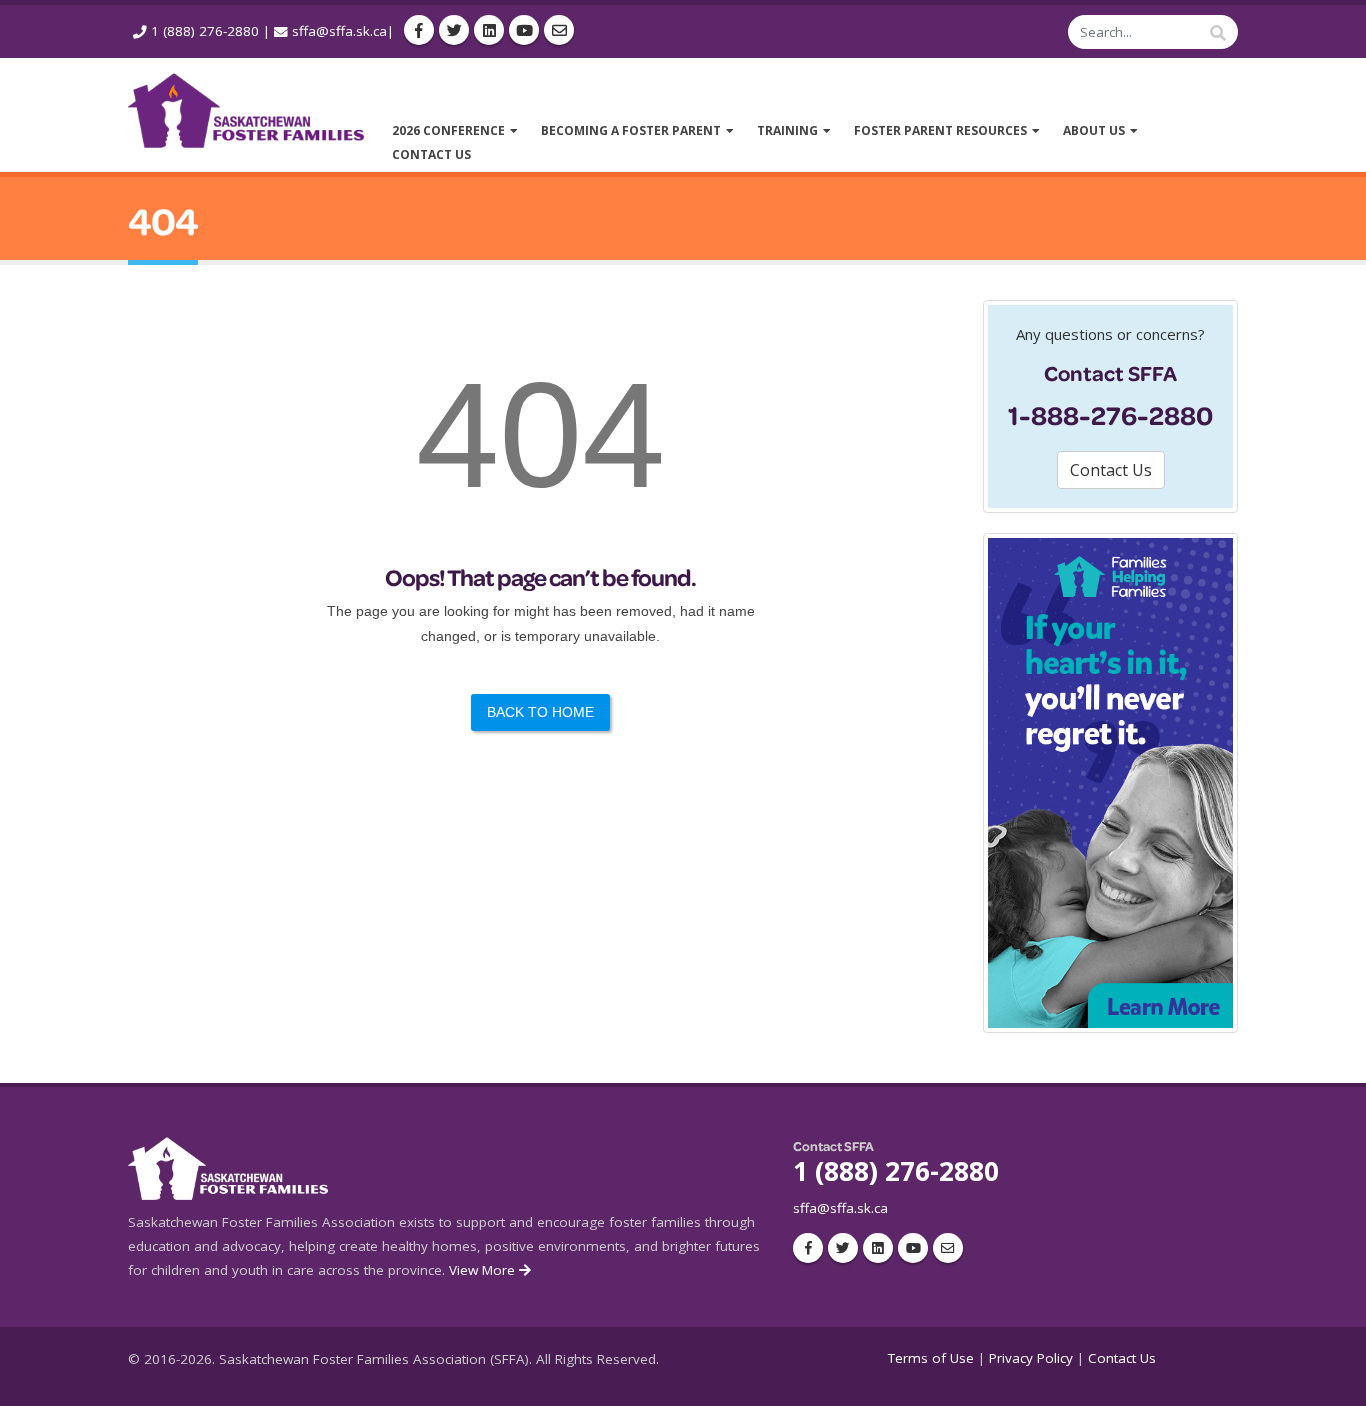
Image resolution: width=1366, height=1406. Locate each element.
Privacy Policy (1031, 1358)
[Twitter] (454, 30)
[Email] (559, 30)
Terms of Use (931, 1358)
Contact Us (1122, 1358)
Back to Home (540, 712)
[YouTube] (524, 30)
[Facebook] (419, 30)
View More (484, 1270)
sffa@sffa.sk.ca (339, 31)
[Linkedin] (489, 30)
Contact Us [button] (1111, 470)
